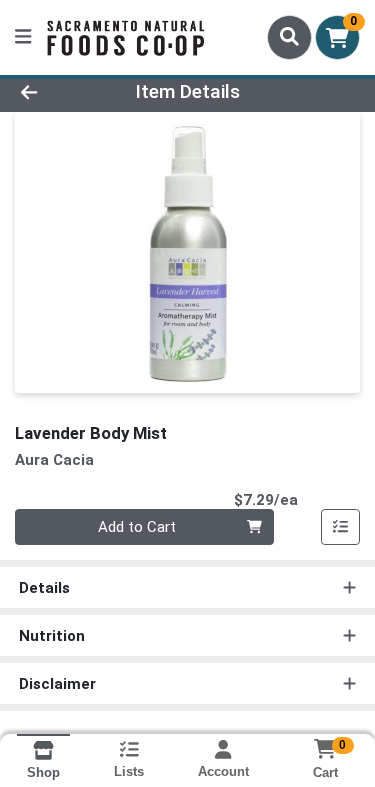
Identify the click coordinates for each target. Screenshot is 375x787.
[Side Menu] (23, 37)
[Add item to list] (341, 527)
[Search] (289, 37)
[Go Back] (58, 92)
